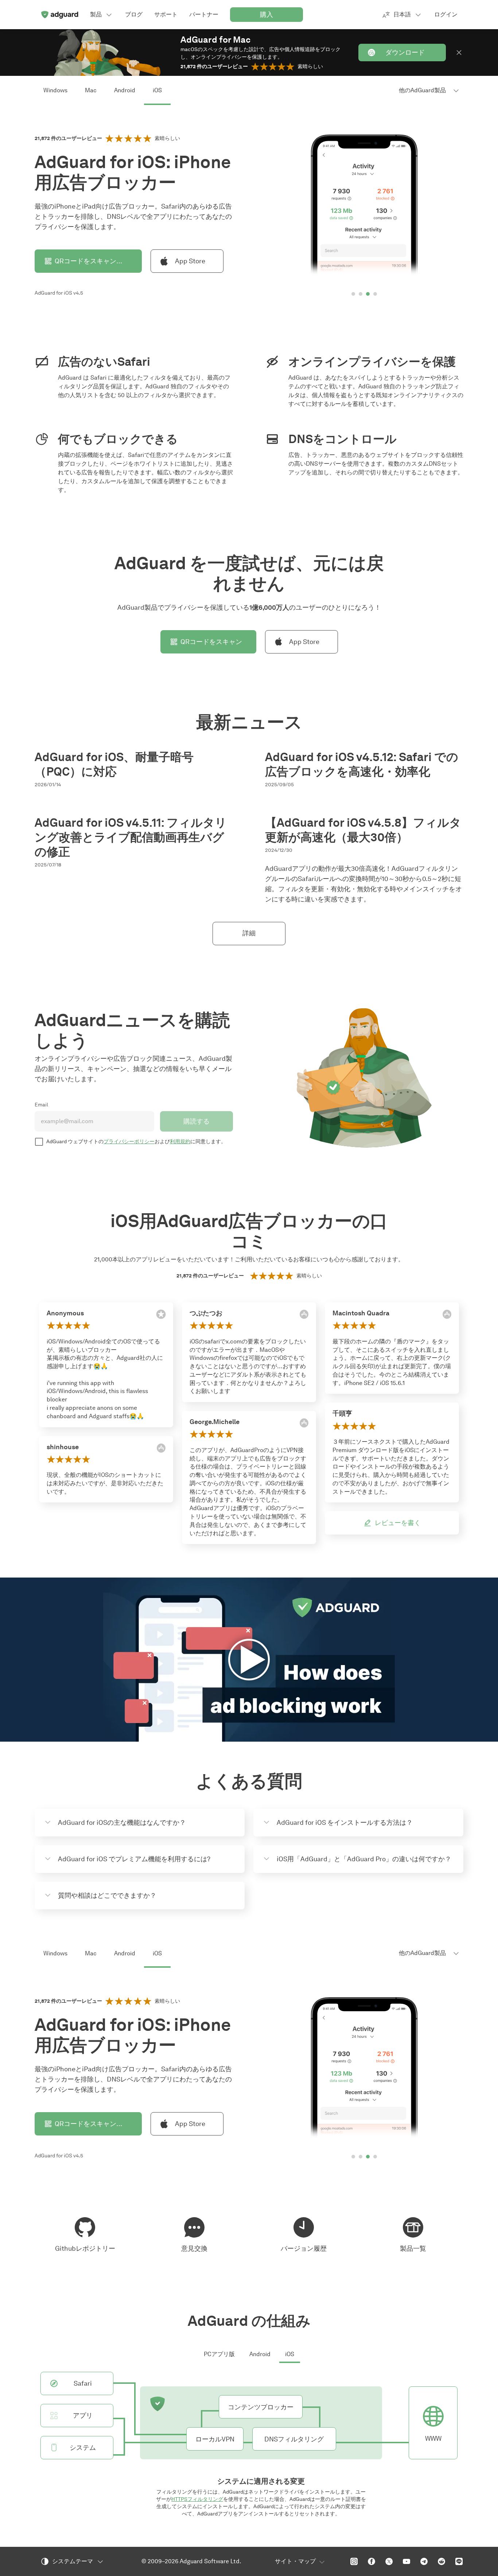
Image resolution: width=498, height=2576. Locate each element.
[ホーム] (59, 15)
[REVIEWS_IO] (161, 1314)
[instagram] (354, 2561)
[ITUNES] (161, 1448)
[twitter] (389, 2561)
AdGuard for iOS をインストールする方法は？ (345, 1823)
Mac (91, 90)
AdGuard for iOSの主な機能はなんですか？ (122, 1823)
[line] (459, 2561)
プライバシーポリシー (129, 1142)
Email (41, 1105)
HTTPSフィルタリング (197, 2499)
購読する (197, 1121)
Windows (55, 90)
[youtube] (406, 2561)
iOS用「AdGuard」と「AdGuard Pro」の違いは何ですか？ (364, 1859)
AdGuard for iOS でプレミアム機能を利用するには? (134, 1859)
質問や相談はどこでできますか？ (107, 1896)
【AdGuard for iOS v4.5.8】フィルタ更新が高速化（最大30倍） (363, 830)
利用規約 (180, 1142)
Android (125, 90)
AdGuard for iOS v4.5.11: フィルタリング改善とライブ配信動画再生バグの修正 (131, 837)
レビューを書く (398, 1523)
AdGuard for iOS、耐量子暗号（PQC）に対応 (114, 764)
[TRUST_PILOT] (447, 1415)
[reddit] (441, 2561)
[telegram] (424, 2561)
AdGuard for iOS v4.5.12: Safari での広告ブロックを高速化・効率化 (362, 764)
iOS (157, 90)
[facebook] (371, 2561)
